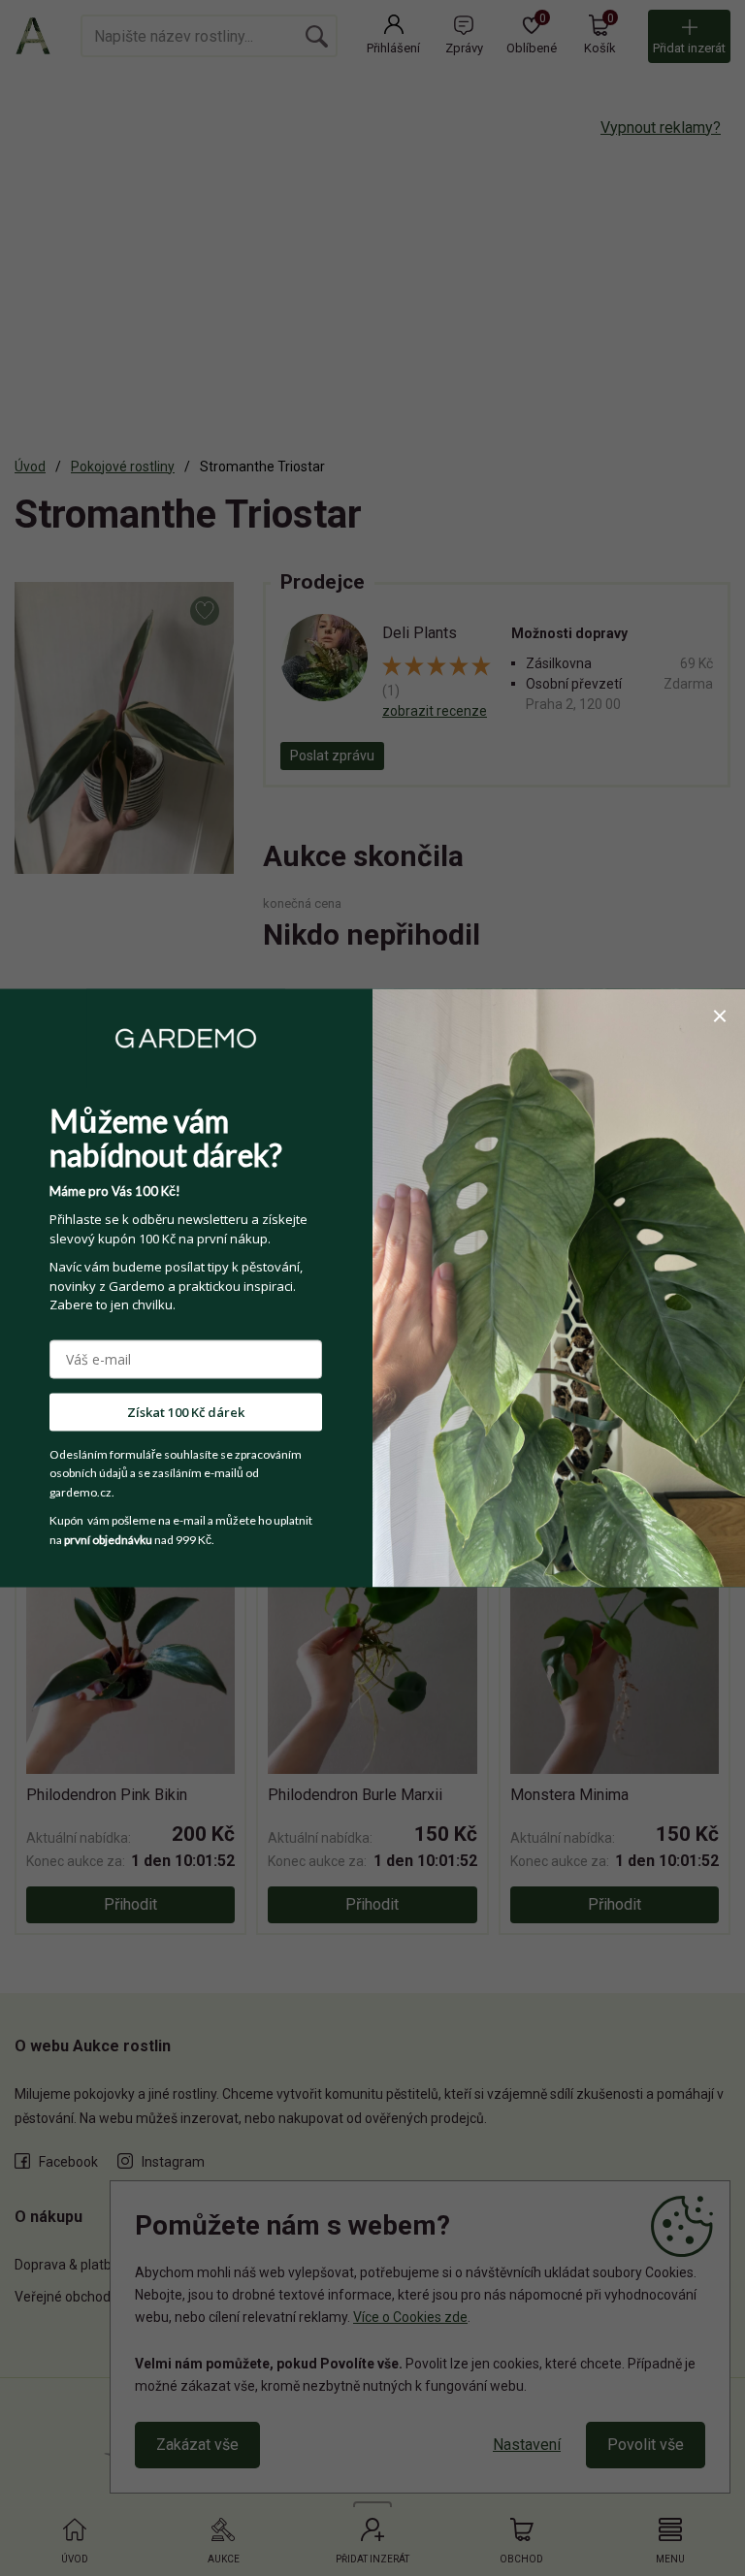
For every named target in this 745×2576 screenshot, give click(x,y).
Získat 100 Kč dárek (186, 1411)
